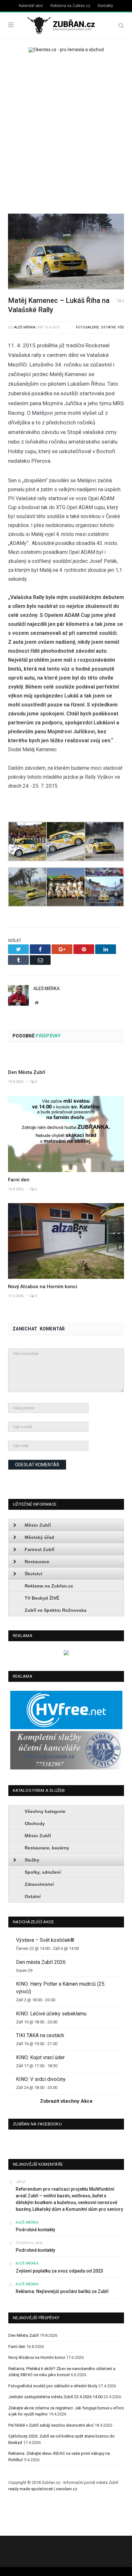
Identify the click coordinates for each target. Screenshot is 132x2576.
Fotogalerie (87, 327)
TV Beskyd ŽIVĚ (42, 1598)
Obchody (35, 1824)
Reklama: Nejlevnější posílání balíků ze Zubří (62, 2291)
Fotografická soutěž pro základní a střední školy (53, 2386)
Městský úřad (39, 1537)
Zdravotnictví (39, 1884)
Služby (32, 1860)
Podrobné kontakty (35, 2230)
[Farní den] (66, 1134)
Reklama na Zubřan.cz (70, 6)
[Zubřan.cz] (66, 24)
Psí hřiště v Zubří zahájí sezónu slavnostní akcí (51, 2425)
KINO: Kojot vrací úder (40, 2057)
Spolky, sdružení (43, 1872)
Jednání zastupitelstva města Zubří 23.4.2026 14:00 (55, 2397)
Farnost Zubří (40, 1549)
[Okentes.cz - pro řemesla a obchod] (66, 1654)
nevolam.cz (67, 2489)
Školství (33, 1574)
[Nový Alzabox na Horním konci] (66, 1241)
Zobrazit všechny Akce (66, 2101)
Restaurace (37, 1562)
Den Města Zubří (27, 1072)
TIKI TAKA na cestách (40, 2035)
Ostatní (108, 327)
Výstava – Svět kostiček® (45, 1940)
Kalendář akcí (31, 6)
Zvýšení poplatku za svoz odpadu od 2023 (59, 2271)
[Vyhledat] (121, 25)
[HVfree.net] (66, 1728)
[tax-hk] (66, 1768)
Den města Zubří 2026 (41, 1962)
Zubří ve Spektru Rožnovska (56, 1610)
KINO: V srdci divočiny (41, 2079)
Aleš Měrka (25, 327)
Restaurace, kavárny (47, 1848)
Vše (121, 327)
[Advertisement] (66, 131)
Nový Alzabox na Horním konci (43, 1287)
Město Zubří (38, 1525)
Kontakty (105, 6)
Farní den (19, 1180)
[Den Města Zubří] (66, 1058)
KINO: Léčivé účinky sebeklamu (51, 2014)
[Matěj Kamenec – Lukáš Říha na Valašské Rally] (66, 252)
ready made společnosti (31, 2489)
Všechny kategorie (45, 1811)
